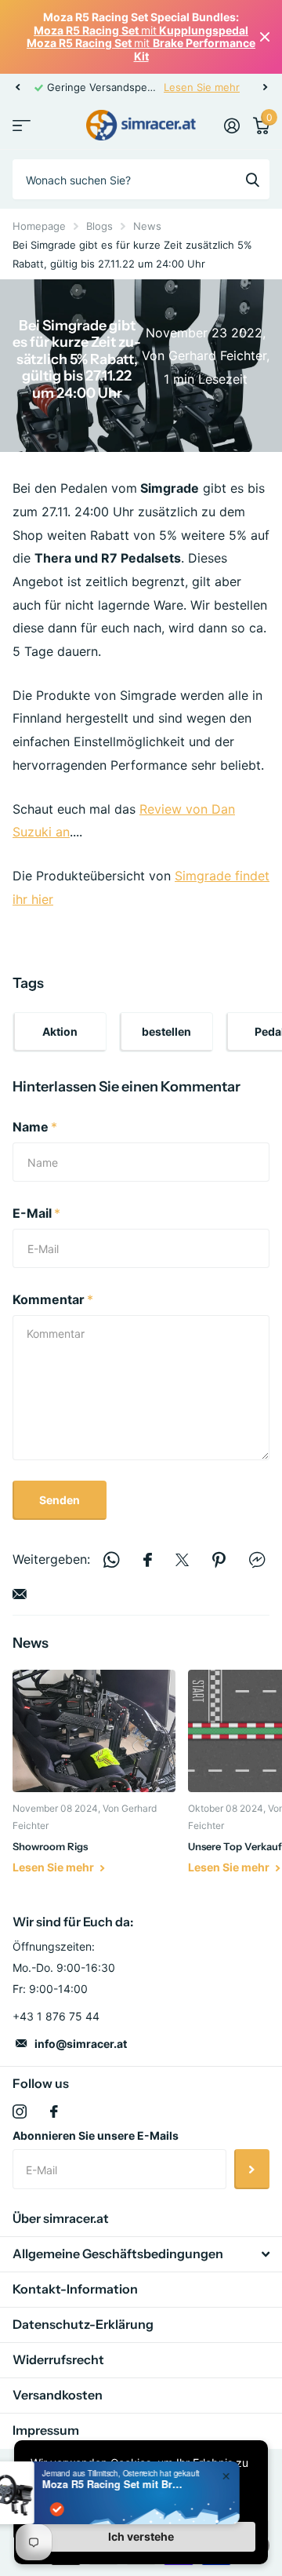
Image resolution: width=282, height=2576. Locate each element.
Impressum (46, 2430)
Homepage (39, 226)
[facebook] (54, 2111)
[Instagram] (20, 2111)
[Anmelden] (231, 126)
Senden (60, 1500)
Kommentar (53, 1299)
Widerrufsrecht (58, 2359)
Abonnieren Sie (252, 2169)
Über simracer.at (61, 2218)
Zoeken (252, 179)
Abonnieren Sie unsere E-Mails (96, 2135)
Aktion (60, 1031)
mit (141, 30)
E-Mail (36, 1213)
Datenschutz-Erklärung (83, 2324)
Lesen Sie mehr (228, 87)
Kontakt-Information (75, 2289)
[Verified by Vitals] (91, 2509)
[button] (17, 87)
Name (35, 1127)
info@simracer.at (81, 2044)
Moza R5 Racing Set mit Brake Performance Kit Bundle (146, 2484)
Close (265, 37)
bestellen (166, 1031)
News (147, 226)
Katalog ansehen (22, 126)
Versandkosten (58, 2395)
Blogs (99, 226)
